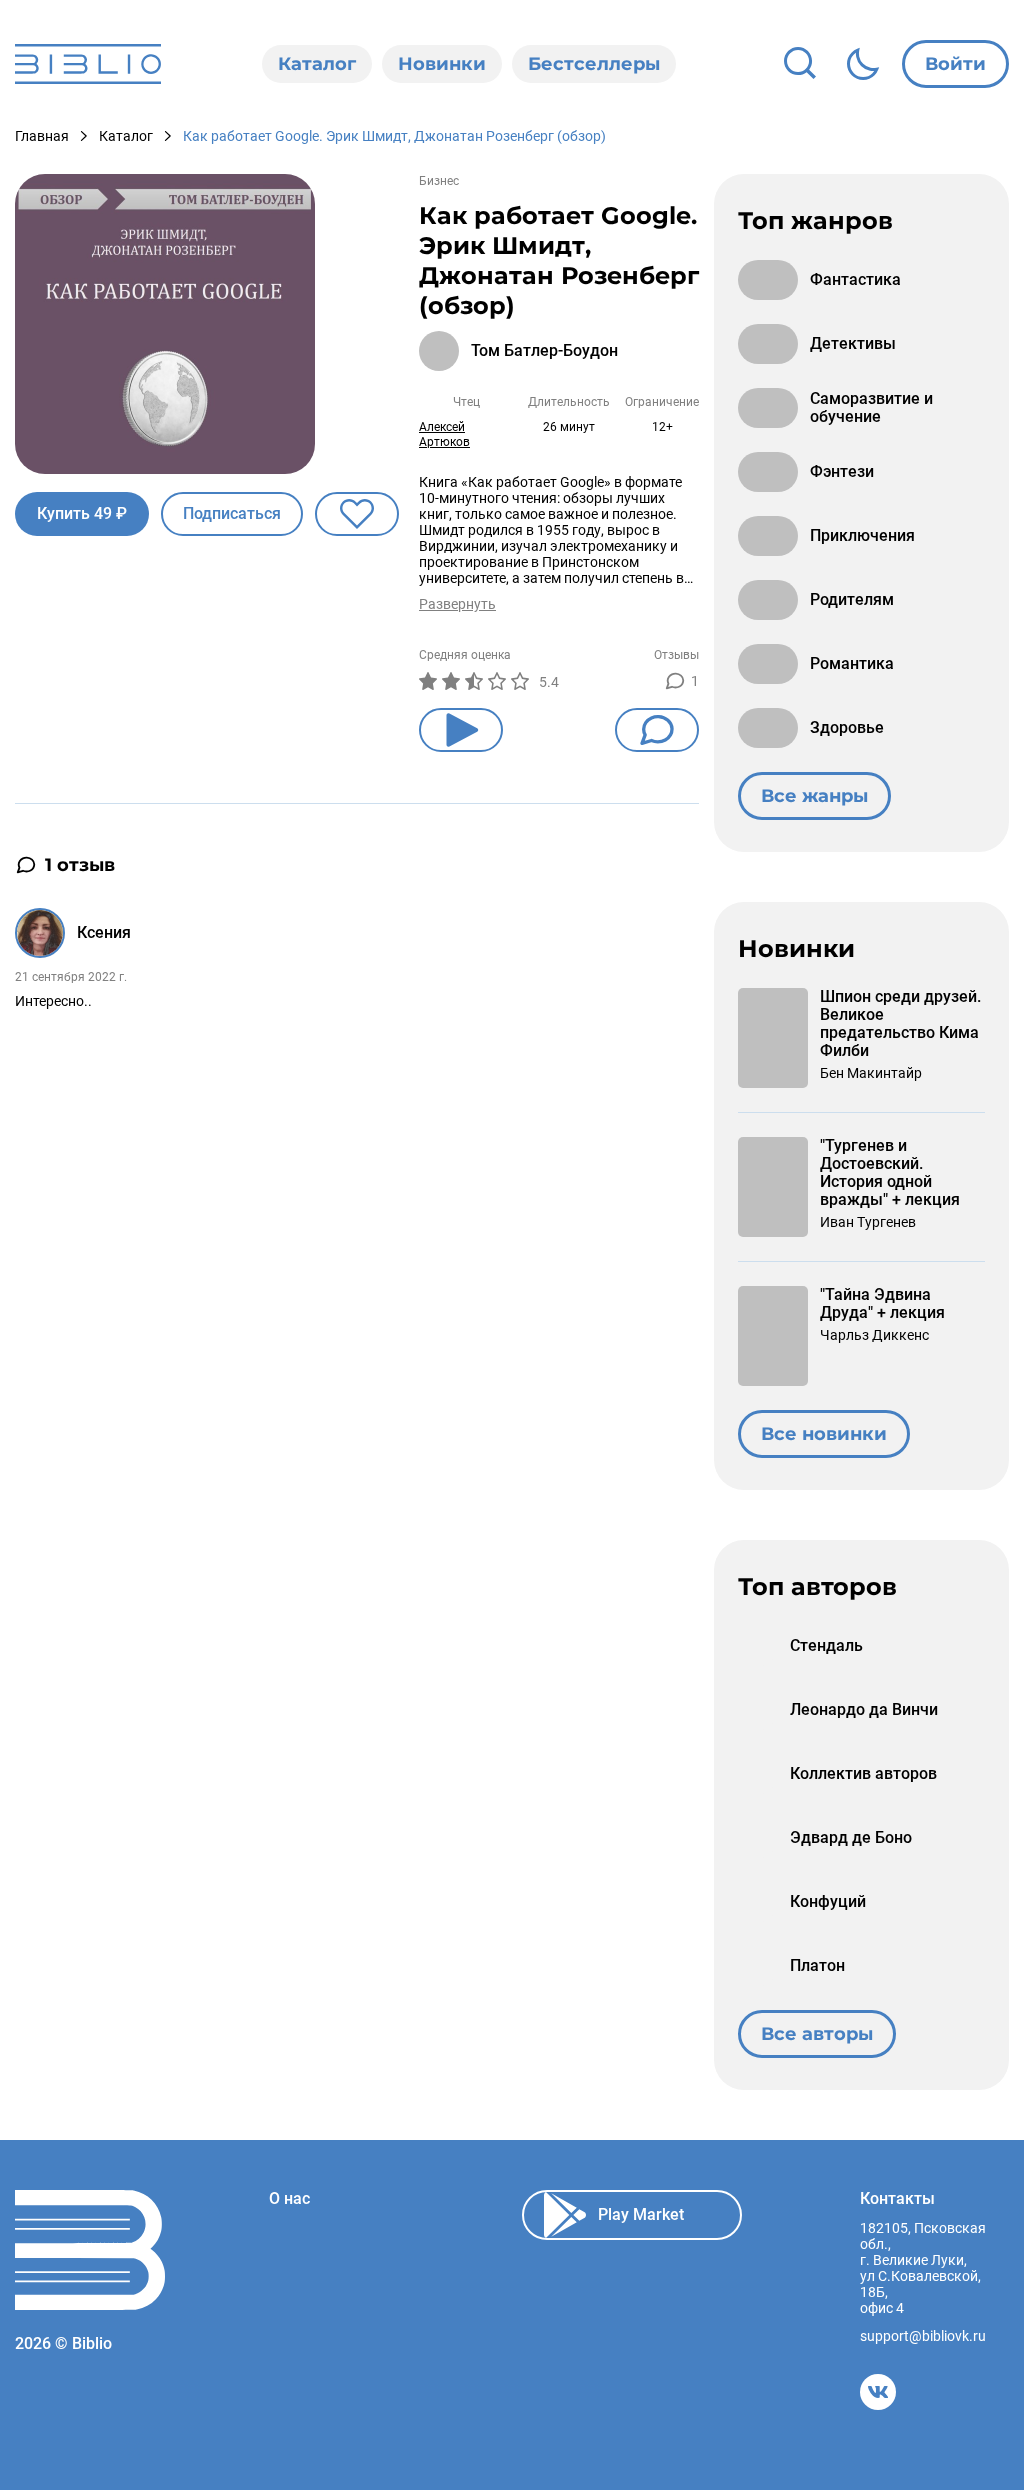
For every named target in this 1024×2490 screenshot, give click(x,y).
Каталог (317, 64)
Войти (955, 64)
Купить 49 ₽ (82, 513)
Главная (42, 136)
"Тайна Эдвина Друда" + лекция (882, 1304)
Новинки (442, 64)
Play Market (641, 2214)
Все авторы (817, 2034)
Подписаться (232, 513)
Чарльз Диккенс (874, 1335)
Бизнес (439, 181)
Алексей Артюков (444, 434)
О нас (289, 2199)
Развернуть (457, 604)
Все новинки (824, 1434)
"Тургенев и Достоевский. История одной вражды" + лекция (890, 1173)
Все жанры (814, 796)
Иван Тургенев (868, 1222)
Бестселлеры (594, 64)
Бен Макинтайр (871, 1073)
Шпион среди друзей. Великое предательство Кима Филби (900, 1024)
